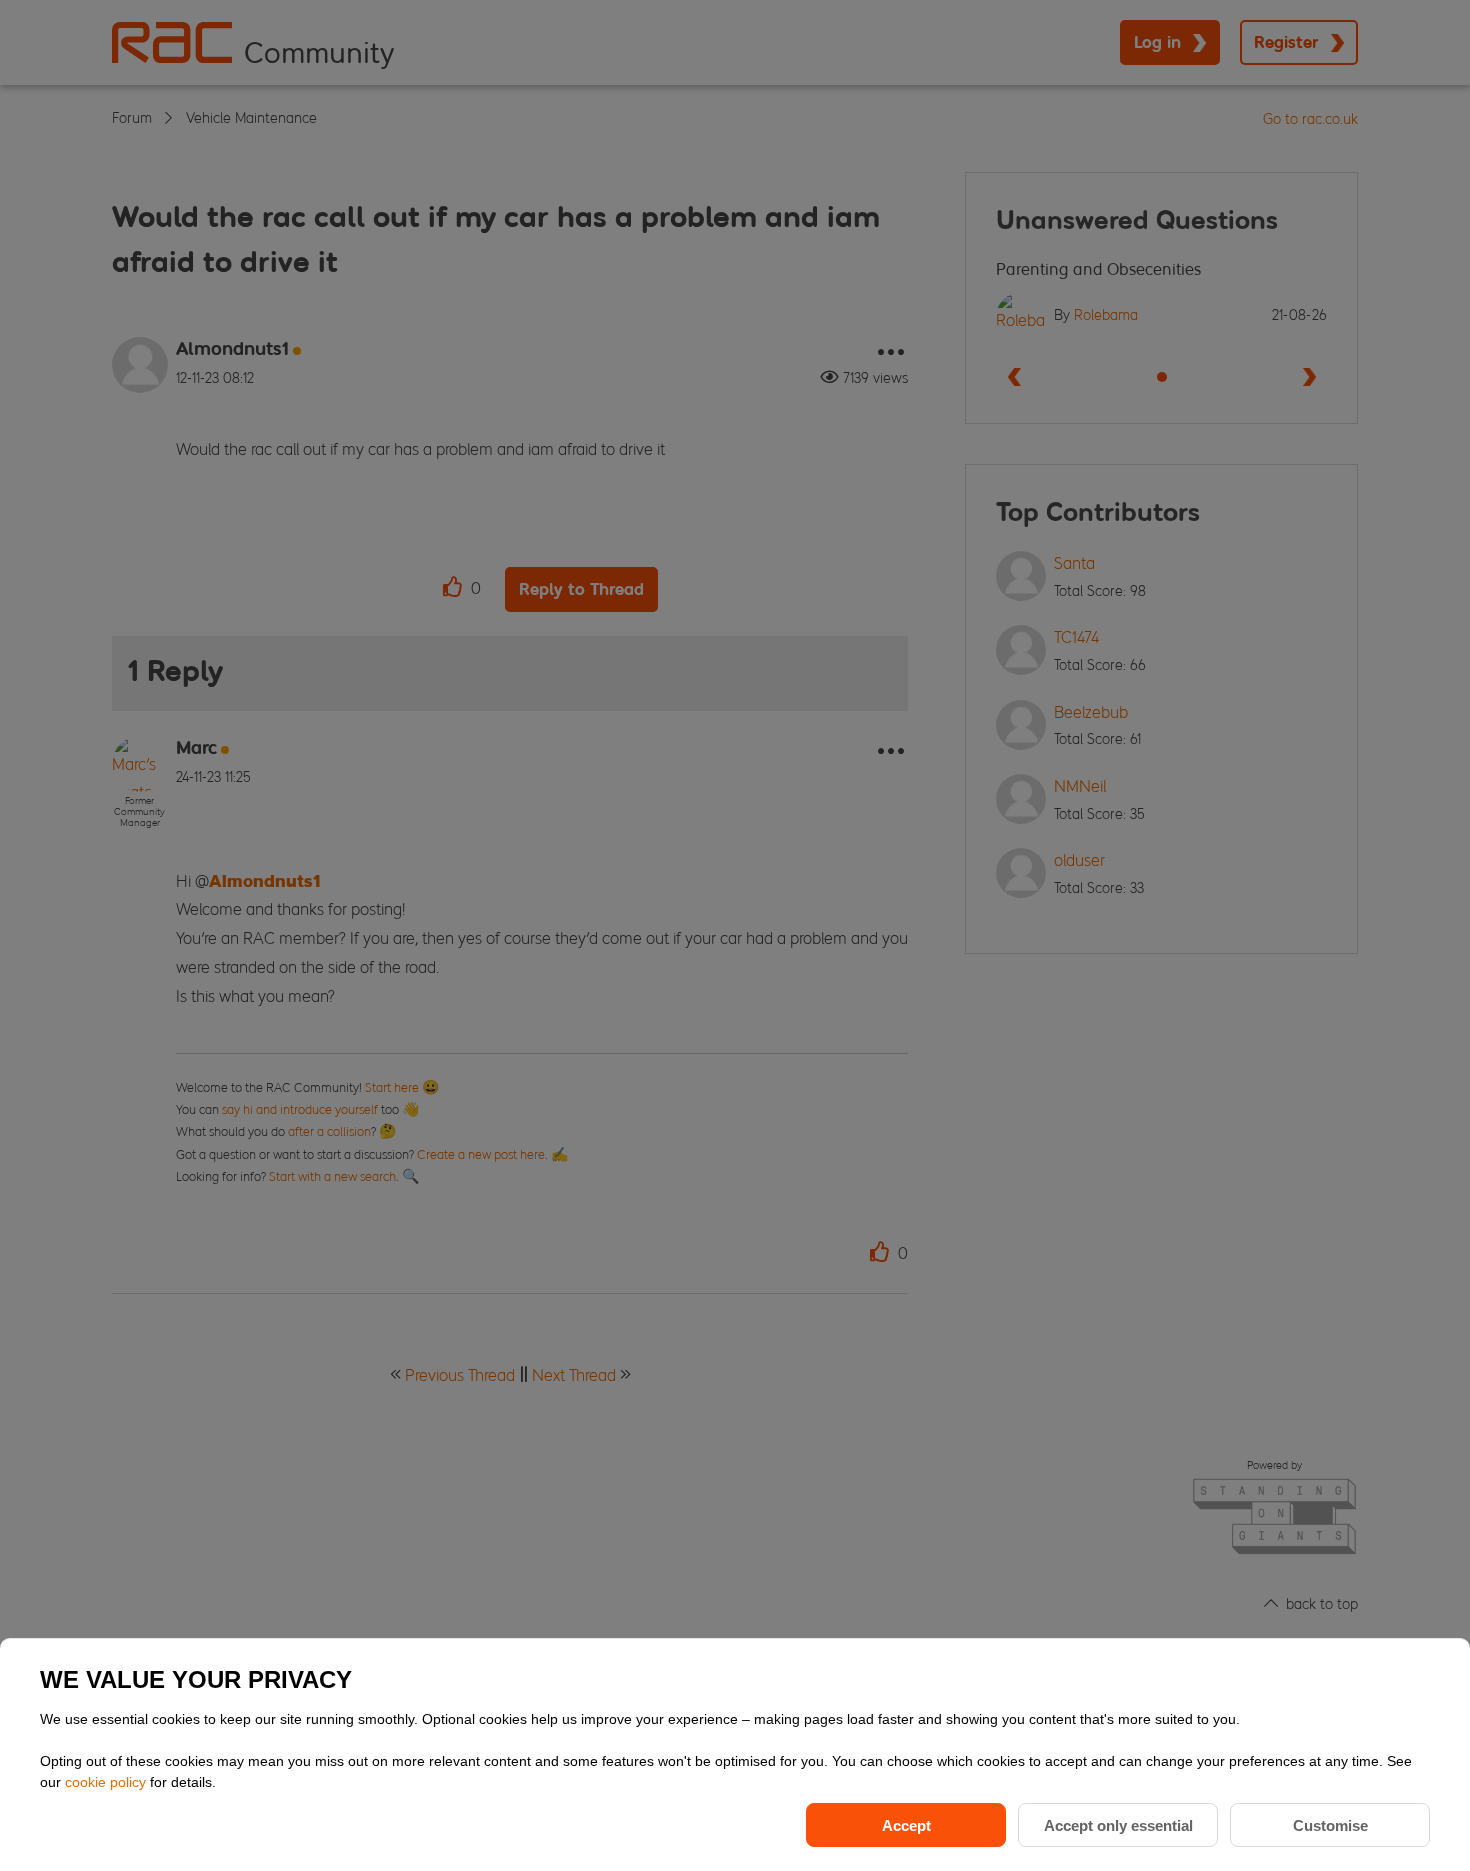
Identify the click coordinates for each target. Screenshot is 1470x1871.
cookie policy (107, 1782)
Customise (1330, 1825)
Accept (906, 1825)
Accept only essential (1118, 1825)
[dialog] (735, 1754)
